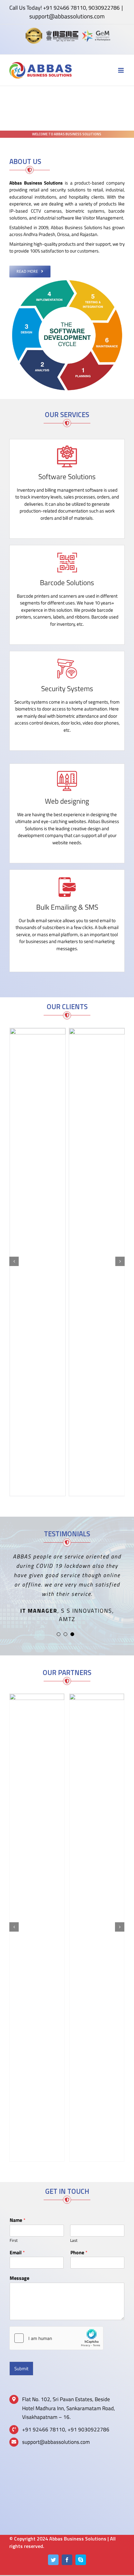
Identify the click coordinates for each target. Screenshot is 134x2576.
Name (18, 2220)
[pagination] (59, 1634)
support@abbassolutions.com (67, 16)
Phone (79, 2253)
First (14, 2240)
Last (74, 2240)
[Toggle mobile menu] (121, 70)
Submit (21, 2369)
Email (17, 2253)
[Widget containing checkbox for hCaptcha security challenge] (56, 2338)
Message (19, 2278)
